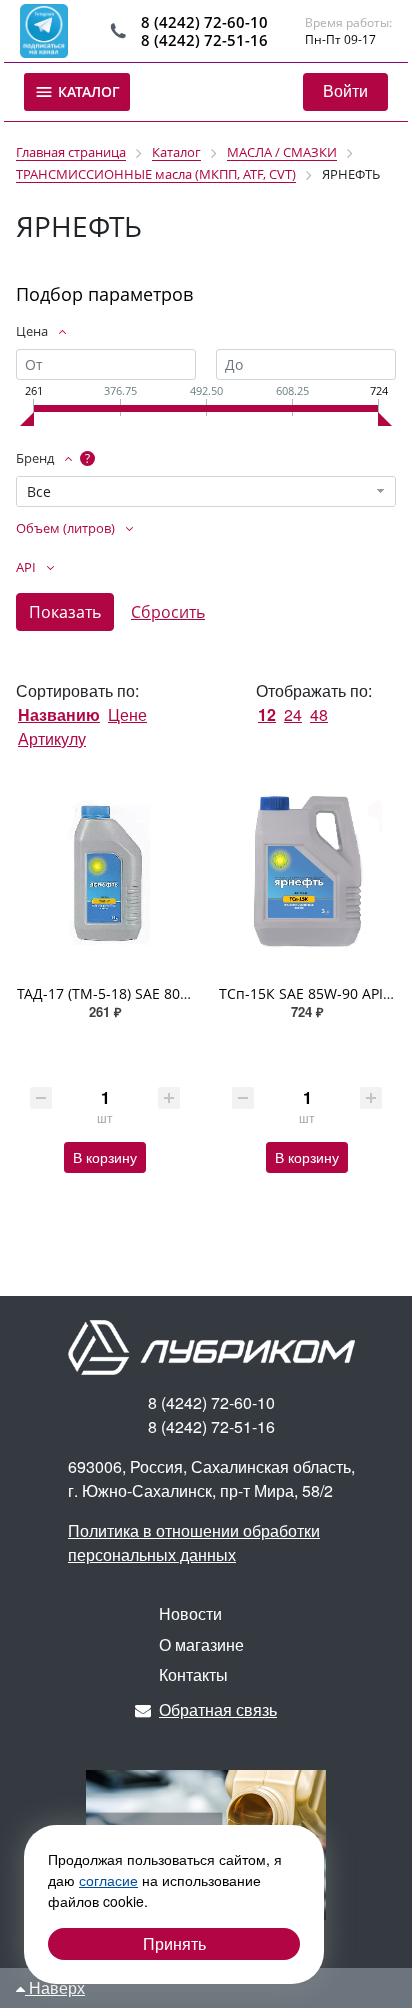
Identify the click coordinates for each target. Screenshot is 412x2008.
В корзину (105, 1157)
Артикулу (52, 738)
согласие (108, 1880)
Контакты (193, 1674)
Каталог (87, 91)
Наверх (55, 1987)
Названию (59, 714)
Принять (174, 1943)
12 (267, 714)
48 (319, 714)
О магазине (201, 1644)
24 (293, 714)
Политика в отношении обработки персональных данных (194, 1542)
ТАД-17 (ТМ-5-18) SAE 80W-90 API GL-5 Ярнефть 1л (187, 993)
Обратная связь (218, 1709)
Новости (190, 1613)
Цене (127, 714)
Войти (345, 90)
